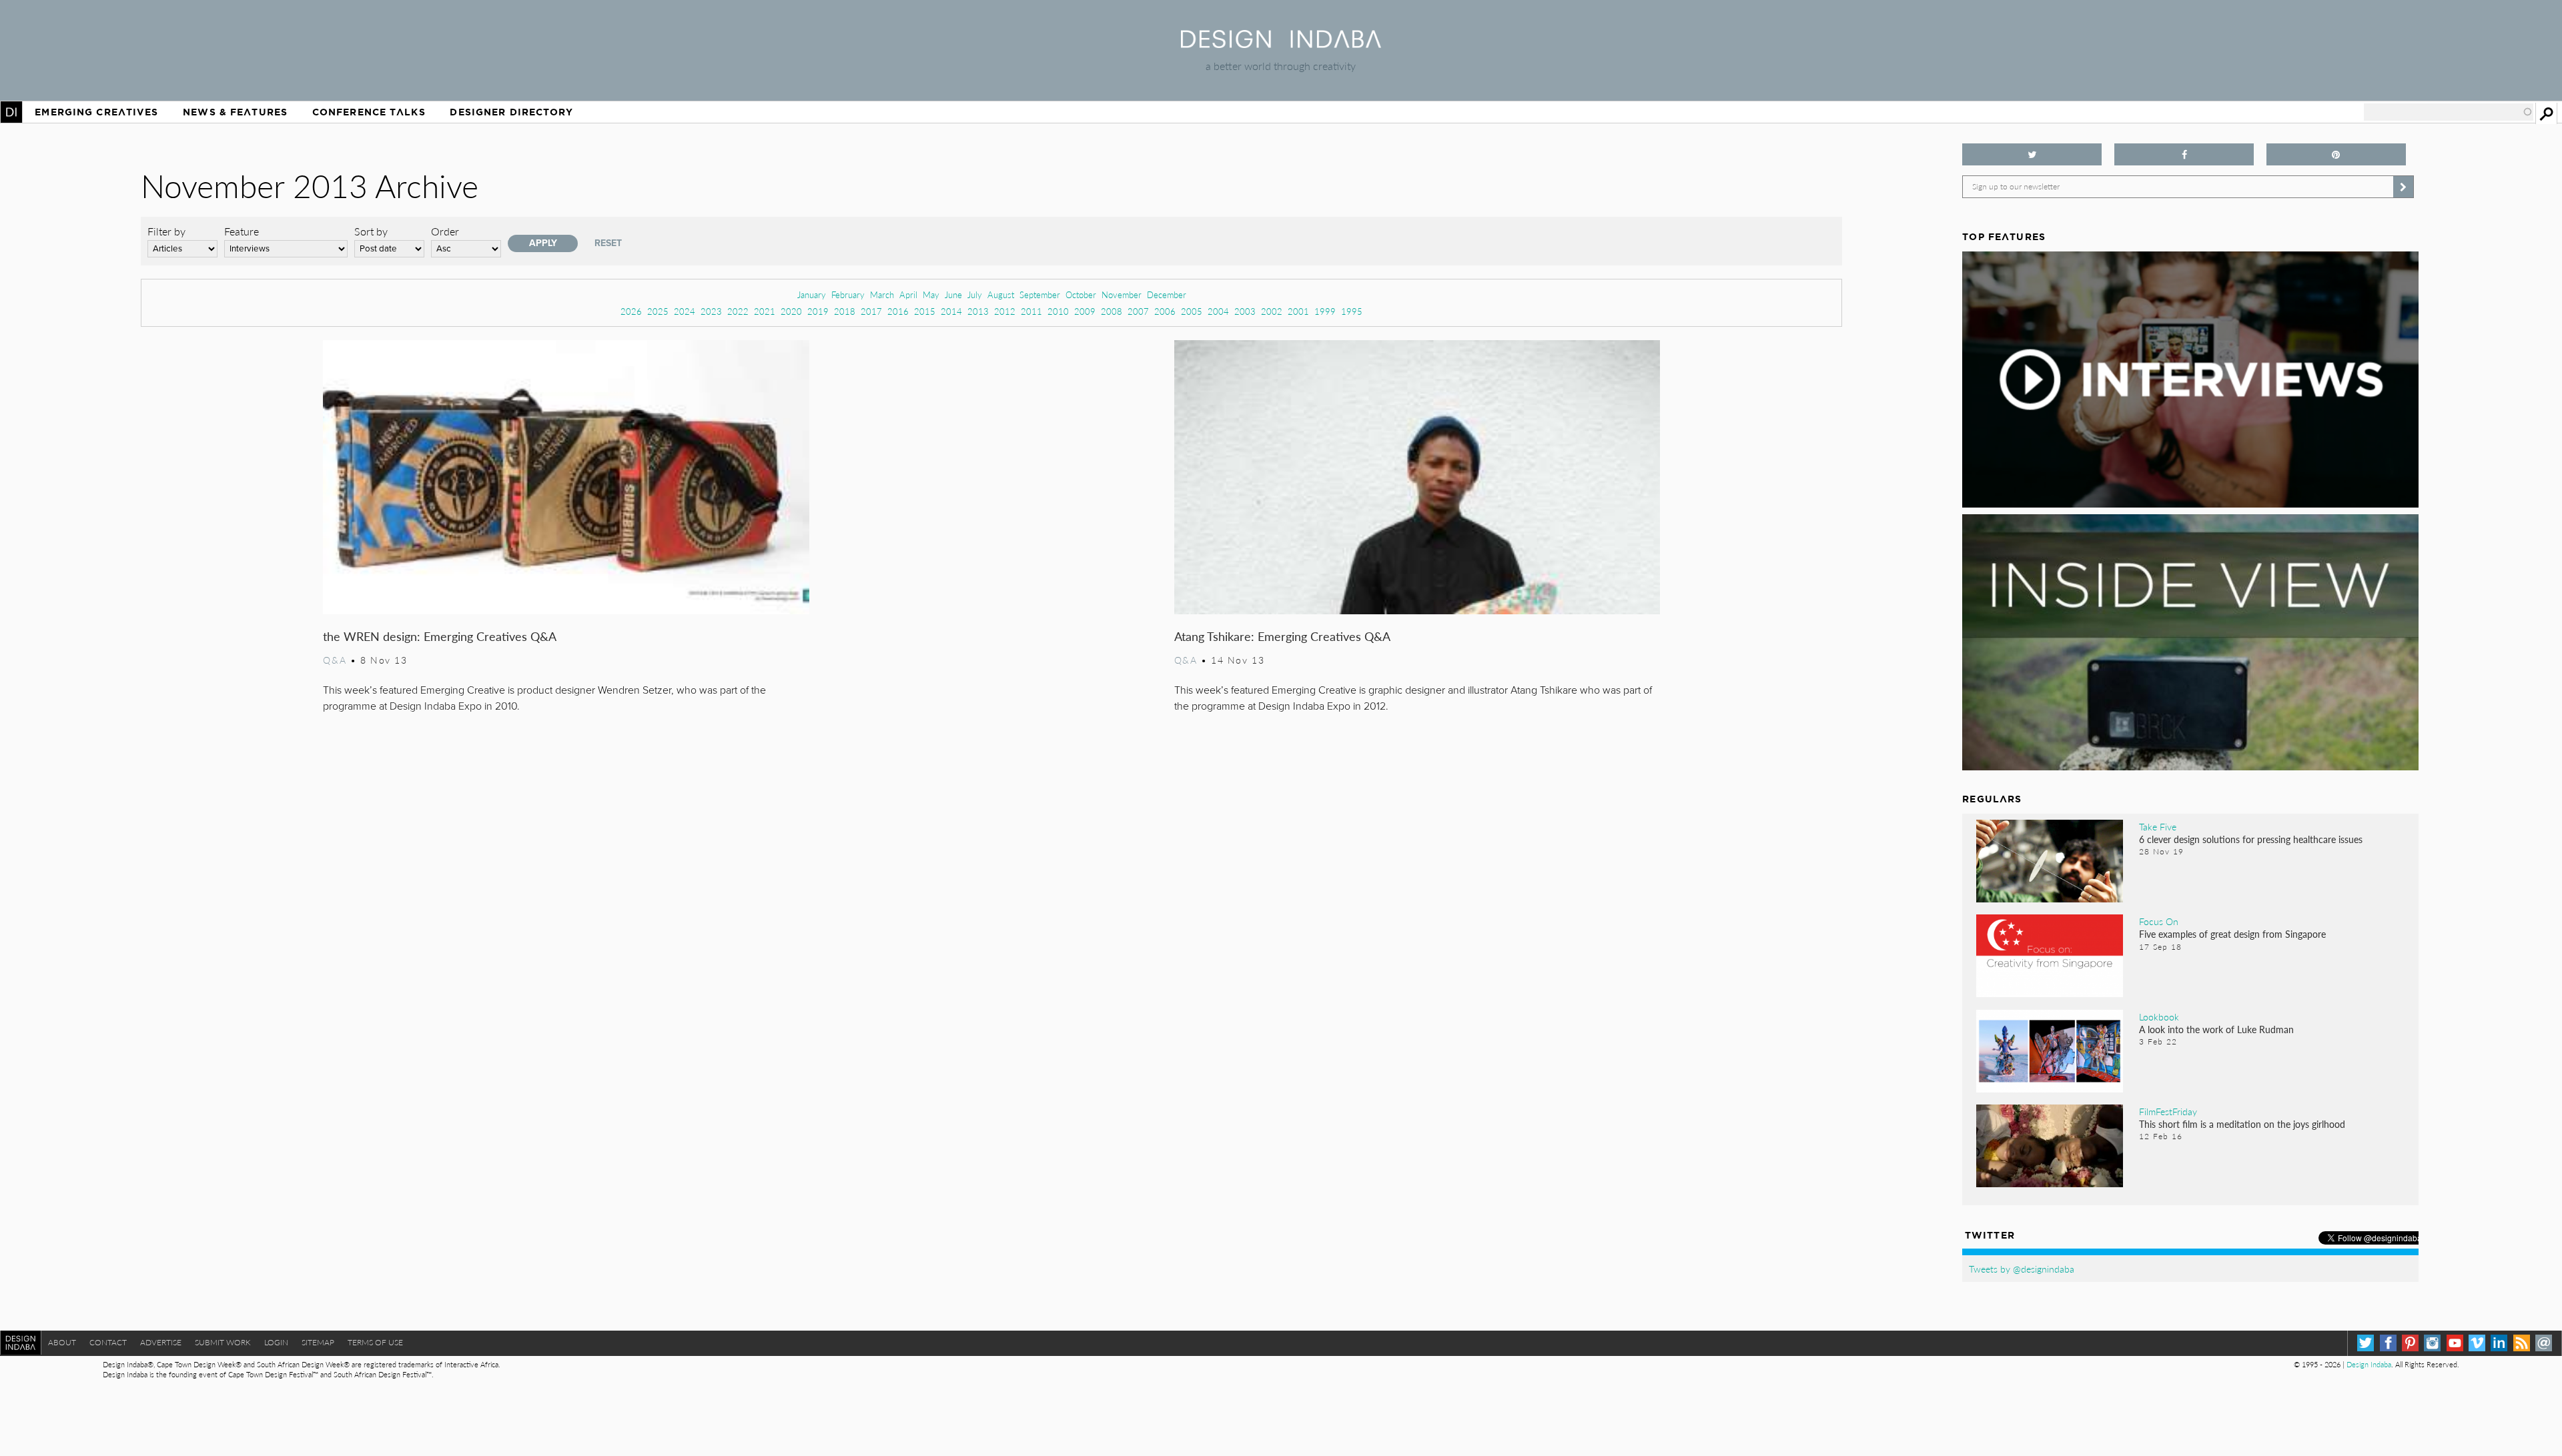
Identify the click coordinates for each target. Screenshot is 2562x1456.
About (62, 1342)
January (812, 294)
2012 (1005, 311)
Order (445, 231)
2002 (1272, 311)
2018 (845, 311)
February (848, 294)
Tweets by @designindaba (2022, 1269)
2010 (1058, 311)
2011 (1031, 311)
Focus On (2159, 921)
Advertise (161, 1342)
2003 (1245, 311)
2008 (1112, 311)
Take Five (2158, 826)
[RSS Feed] (2522, 1343)
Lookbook (2159, 1016)
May (931, 294)
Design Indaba (2369, 1364)
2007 (1138, 311)
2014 (951, 311)
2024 (685, 311)
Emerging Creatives (96, 112)
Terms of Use (375, 1342)
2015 (925, 311)
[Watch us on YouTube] (2455, 1343)
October (1081, 294)
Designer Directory (511, 112)
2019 (818, 311)
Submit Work (223, 1342)
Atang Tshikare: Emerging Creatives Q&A (1282, 636)
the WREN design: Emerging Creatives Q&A (440, 636)
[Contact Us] (2544, 1343)
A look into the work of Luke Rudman (2216, 1029)
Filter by (166, 231)
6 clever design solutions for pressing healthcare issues (2251, 839)
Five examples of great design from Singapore (2232, 934)
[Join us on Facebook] (2184, 154)
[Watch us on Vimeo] (2477, 1343)
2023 (711, 311)
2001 (1298, 311)
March (882, 294)
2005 (1192, 311)
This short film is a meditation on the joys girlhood (2242, 1124)
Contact (108, 1342)
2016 (898, 311)
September (1040, 294)
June (953, 294)
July (975, 294)
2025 (658, 311)
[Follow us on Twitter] (2032, 154)
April (908, 294)
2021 (765, 311)
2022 (738, 311)
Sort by (371, 231)
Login (276, 1342)
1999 (1325, 311)
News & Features (235, 112)
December (1167, 294)
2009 (1085, 311)
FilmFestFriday (2168, 1111)
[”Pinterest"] (2336, 154)
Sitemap (318, 1342)
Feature (242, 231)
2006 (1165, 311)
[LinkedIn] (2499, 1343)
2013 (978, 311)
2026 (631, 311)
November (1122, 294)
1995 (1352, 311)
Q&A (335, 660)
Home (11, 112)
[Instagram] (2432, 1343)
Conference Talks (369, 112)
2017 (871, 311)
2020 (791, 311)
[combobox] (2449, 112)
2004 (1218, 311)
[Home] (1281, 44)
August (1001, 294)
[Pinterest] (2410, 1343)
